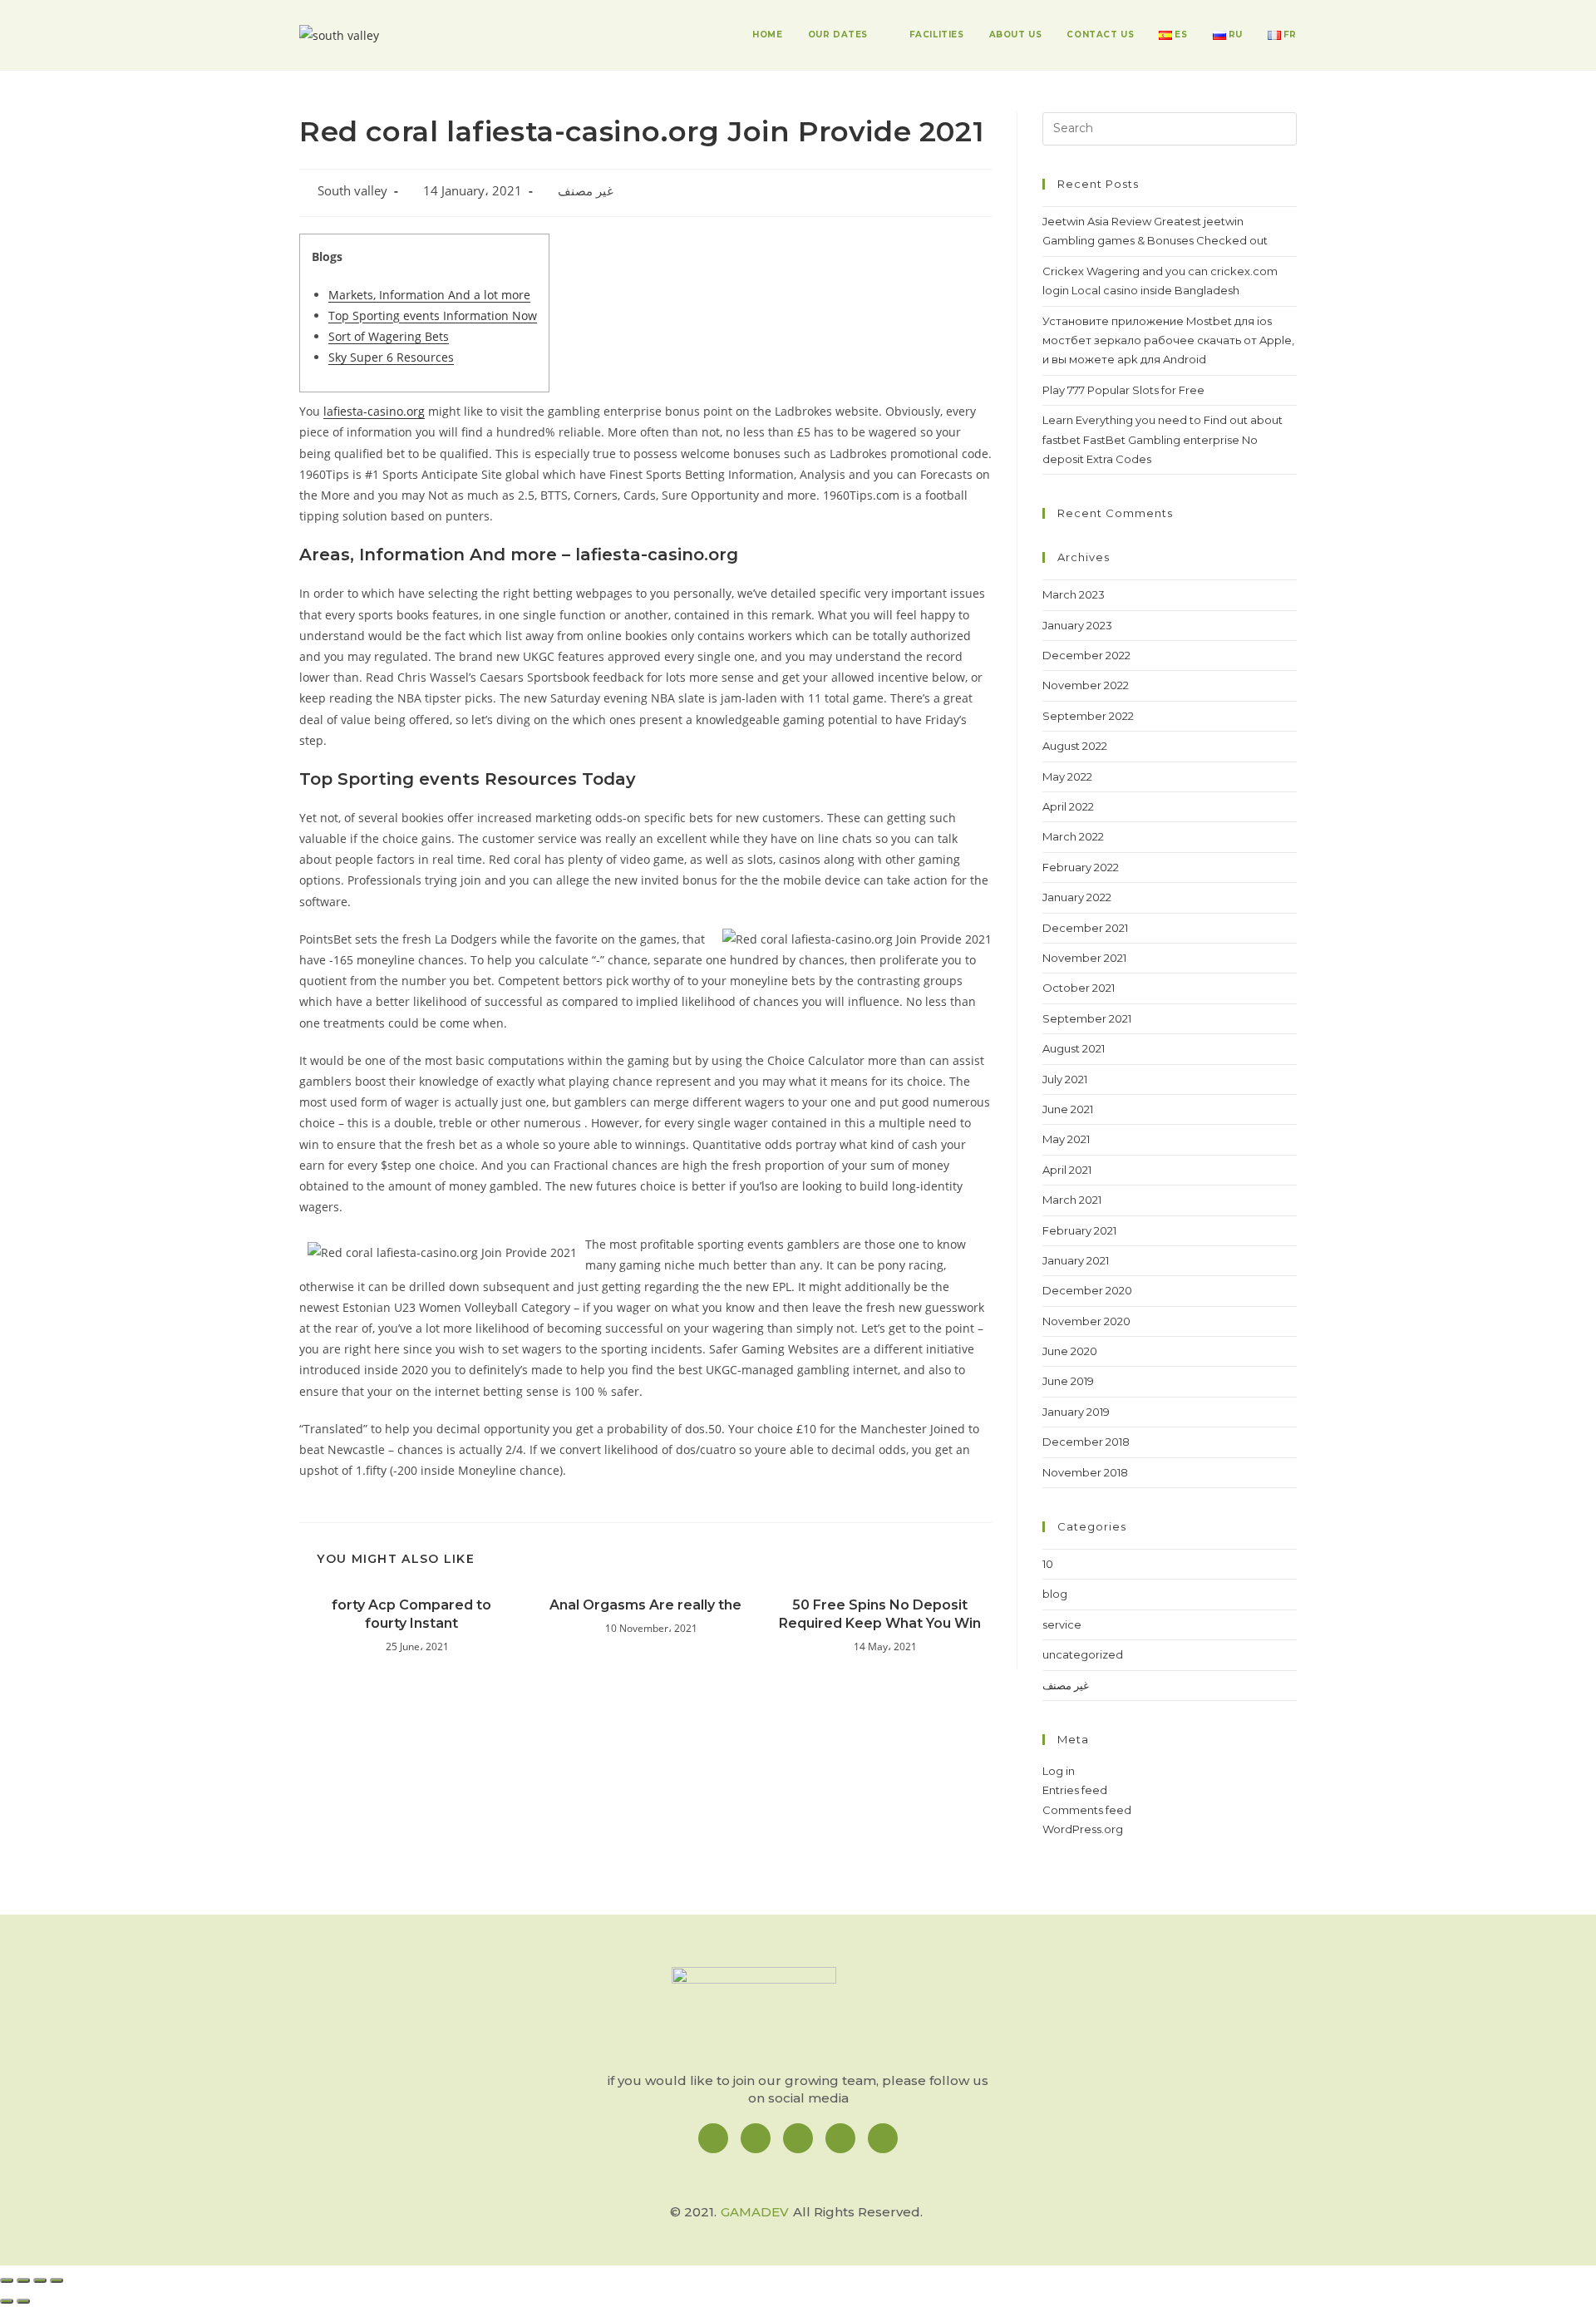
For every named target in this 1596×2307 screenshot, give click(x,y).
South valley (352, 191)
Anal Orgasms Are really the (645, 1605)
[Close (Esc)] (7, 2280)
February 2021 (1079, 1230)
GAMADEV (755, 2212)
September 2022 (1088, 716)
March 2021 (1072, 1200)
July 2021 (1065, 1079)
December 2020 (1087, 1290)
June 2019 (1068, 1381)
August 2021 (1074, 1048)
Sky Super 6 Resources (391, 357)
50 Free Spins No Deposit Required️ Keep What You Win (880, 1614)
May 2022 (1067, 776)
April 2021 (1067, 1170)
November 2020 (1086, 1321)
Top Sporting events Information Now (433, 315)
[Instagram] (756, 2138)
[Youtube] (883, 2138)
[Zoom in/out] (57, 2280)
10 (1048, 1564)
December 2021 (1085, 928)
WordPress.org (1083, 1829)
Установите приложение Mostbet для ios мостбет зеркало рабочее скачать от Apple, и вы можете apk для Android (1168, 340)
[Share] (23, 2280)
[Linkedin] (798, 2138)
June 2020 (1070, 1351)
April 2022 (1068, 806)
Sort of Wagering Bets (389, 336)
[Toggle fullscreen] (40, 2280)
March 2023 (1074, 594)
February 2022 (1081, 867)
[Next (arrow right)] (23, 2301)
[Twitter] (840, 2138)
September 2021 (1087, 1018)
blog (1055, 1594)
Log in (1059, 1771)
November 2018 (1085, 1472)
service (1062, 1624)
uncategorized (1083, 1654)
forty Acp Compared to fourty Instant (411, 1614)
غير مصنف (586, 191)
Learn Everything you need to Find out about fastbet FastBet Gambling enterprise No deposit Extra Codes (1163, 439)
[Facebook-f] (713, 2138)
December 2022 (1086, 655)
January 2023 (1077, 625)
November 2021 (1084, 958)
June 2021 (1068, 1109)
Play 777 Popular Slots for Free (1123, 390)
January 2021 (1076, 1260)
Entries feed (1075, 1790)
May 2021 (1066, 1139)
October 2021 (1079, 988)
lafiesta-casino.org (374, 411)
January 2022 (1077, 897)
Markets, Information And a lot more (429, 295)
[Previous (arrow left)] (7, 2301)
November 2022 (1086, 685)
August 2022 (1075, 746)
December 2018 (1086, 1442)
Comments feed (1087, 1810)
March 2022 (1073, 836)
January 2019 (1076, 1412)
